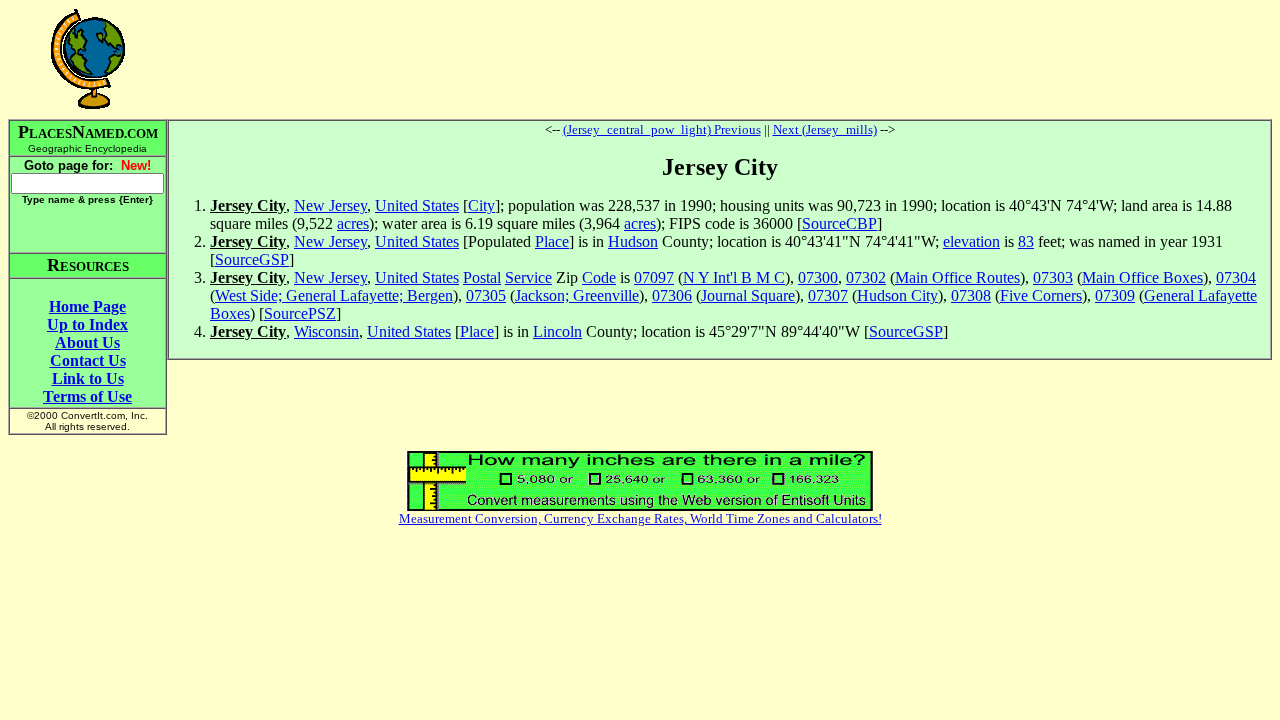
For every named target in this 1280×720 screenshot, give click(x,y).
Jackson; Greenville (577, 295)
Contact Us (88, 360)
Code (599, 277)
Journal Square (748, 295)
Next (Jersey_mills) (825, 129)
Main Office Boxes (1142, 277)
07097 (654, 277)
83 (1026, 241)
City (481, 205)
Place (552, 241)
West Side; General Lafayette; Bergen (334, 295)
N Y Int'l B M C (734, 277)
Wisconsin (326, 331)
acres (353, 223)
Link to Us (88, 378)
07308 (971, 295)
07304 (1236, 277)
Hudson (633, 241)
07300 (818, 277)
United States (417, 205)
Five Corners (1041, 295)
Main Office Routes (957, 277)
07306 (672, 295)
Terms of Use (87, 396)
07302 (866, 277)
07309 (1115, 295)
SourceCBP (839, 223)
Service (528, 277)
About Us (87, 342)
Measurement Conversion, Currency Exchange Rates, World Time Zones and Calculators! (640, 518)
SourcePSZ (300, 313)
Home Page (87, 306)
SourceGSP (252, 259)
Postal (482, 277)
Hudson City (897, 295)
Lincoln (557, 331)
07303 (1053, 277)
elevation (971, 241)
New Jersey (330, 205)
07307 (828, 295)
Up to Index (87, 324)
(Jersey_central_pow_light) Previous (662, 129)
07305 (486, 295)
